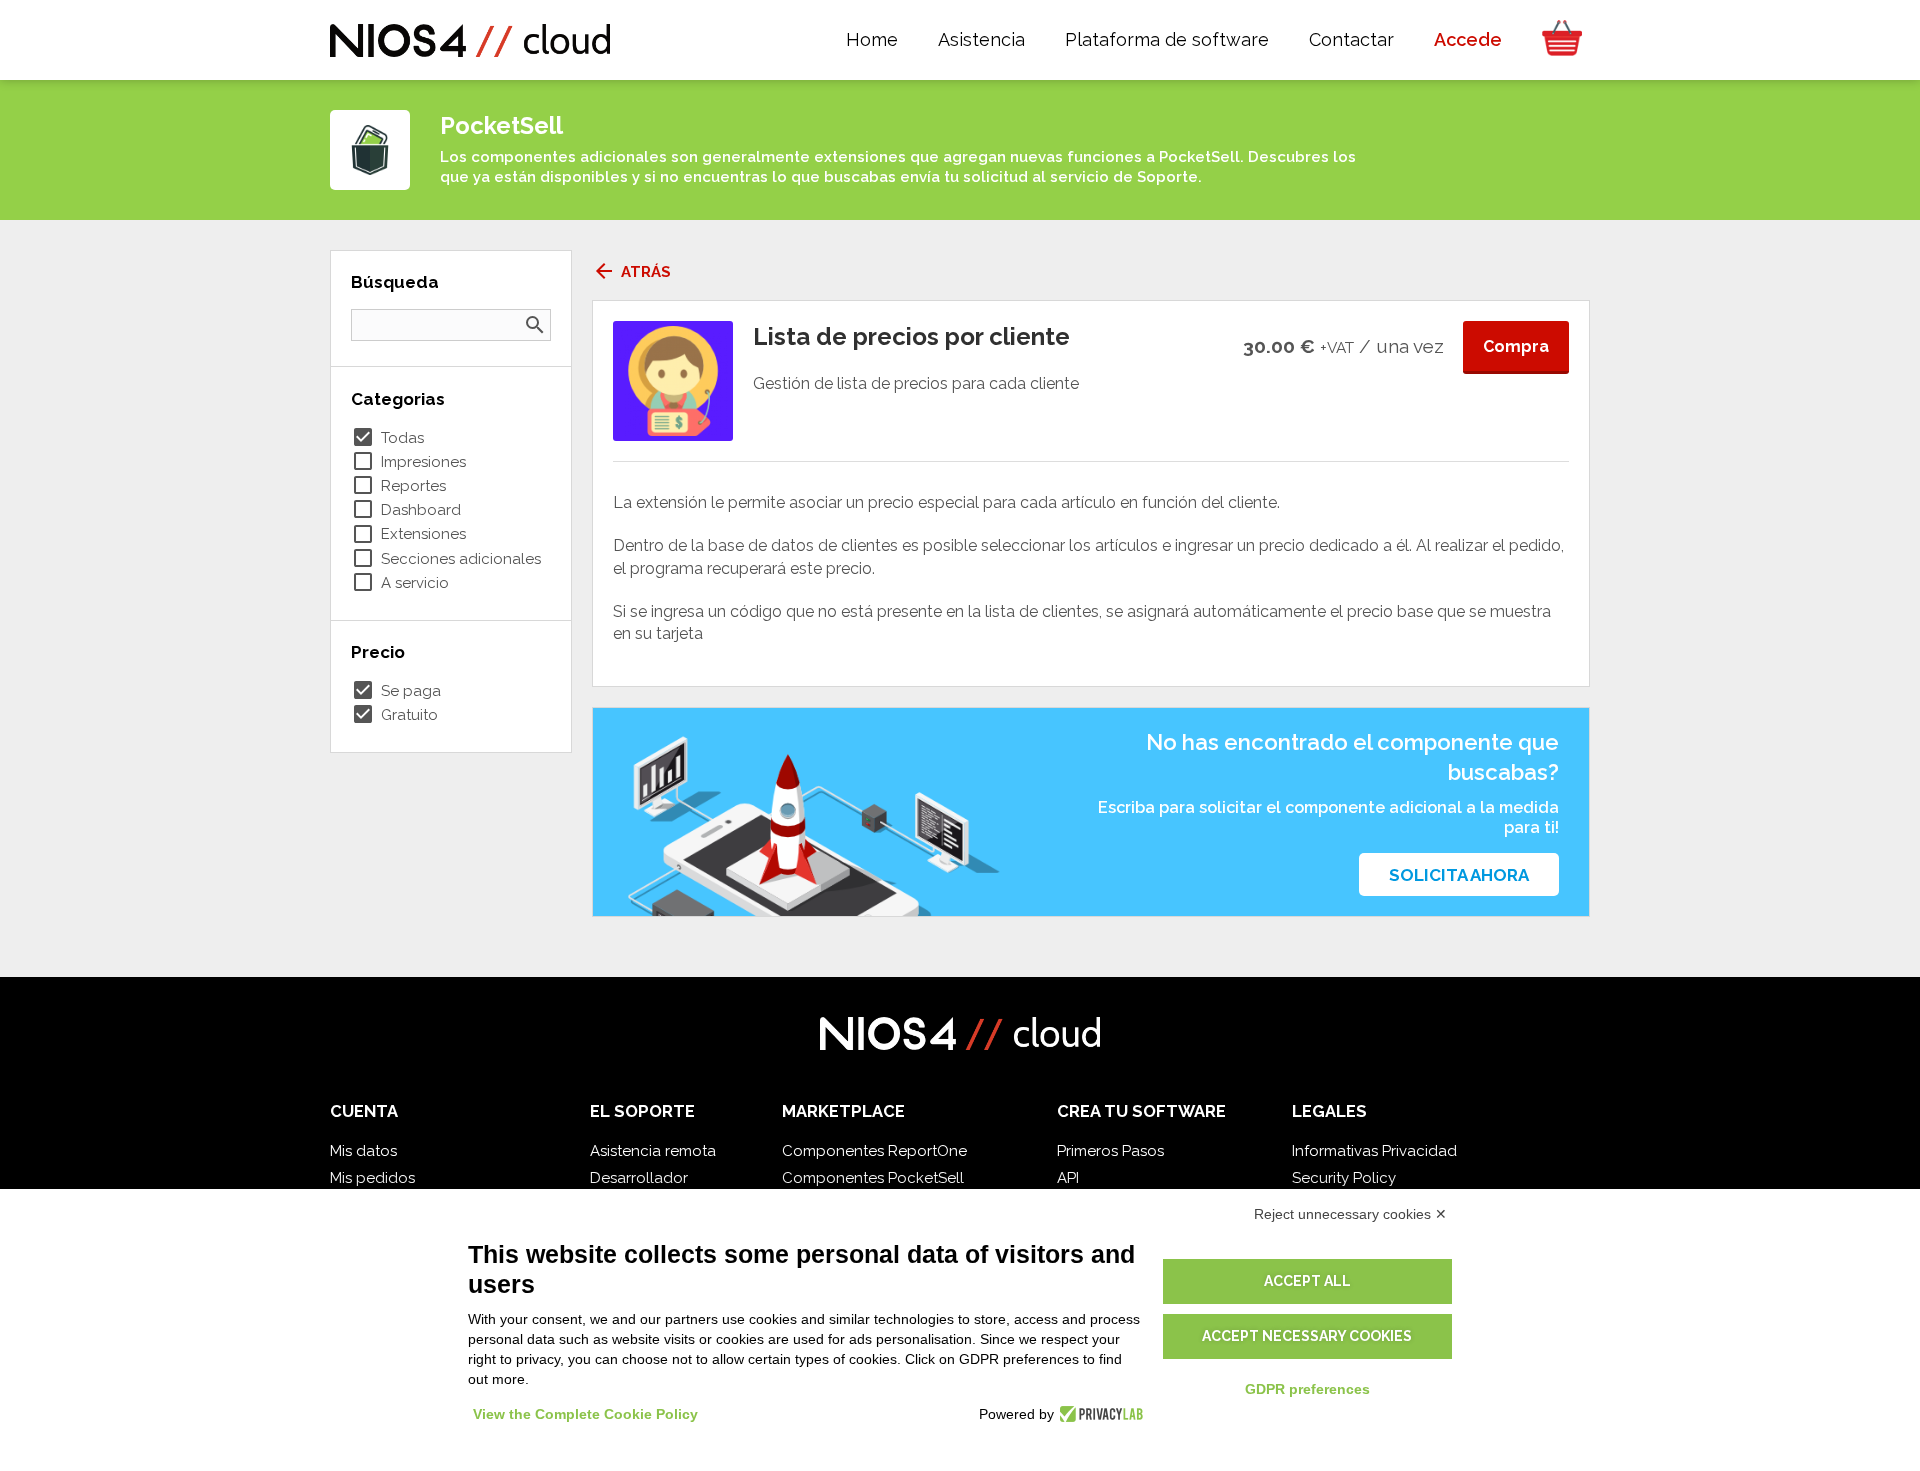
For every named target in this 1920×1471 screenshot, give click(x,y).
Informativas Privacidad (1374, 1151)
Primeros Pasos (1110, 1151)
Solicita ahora (1459, 875)
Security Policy (1344, 1178)
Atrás (631, 272)
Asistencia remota (653, 1151)
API (1068, 1178)
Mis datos (363, 1151)
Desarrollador (639, 1178)
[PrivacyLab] (1098, 1414)
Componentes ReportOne (874, 1151)
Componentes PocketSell (873, 1178)
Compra (1516, 346)
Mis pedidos (372, 1178)
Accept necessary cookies (1307, 1336)
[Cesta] (1556, 40)
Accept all (1307, 1281)
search (535, 325)
